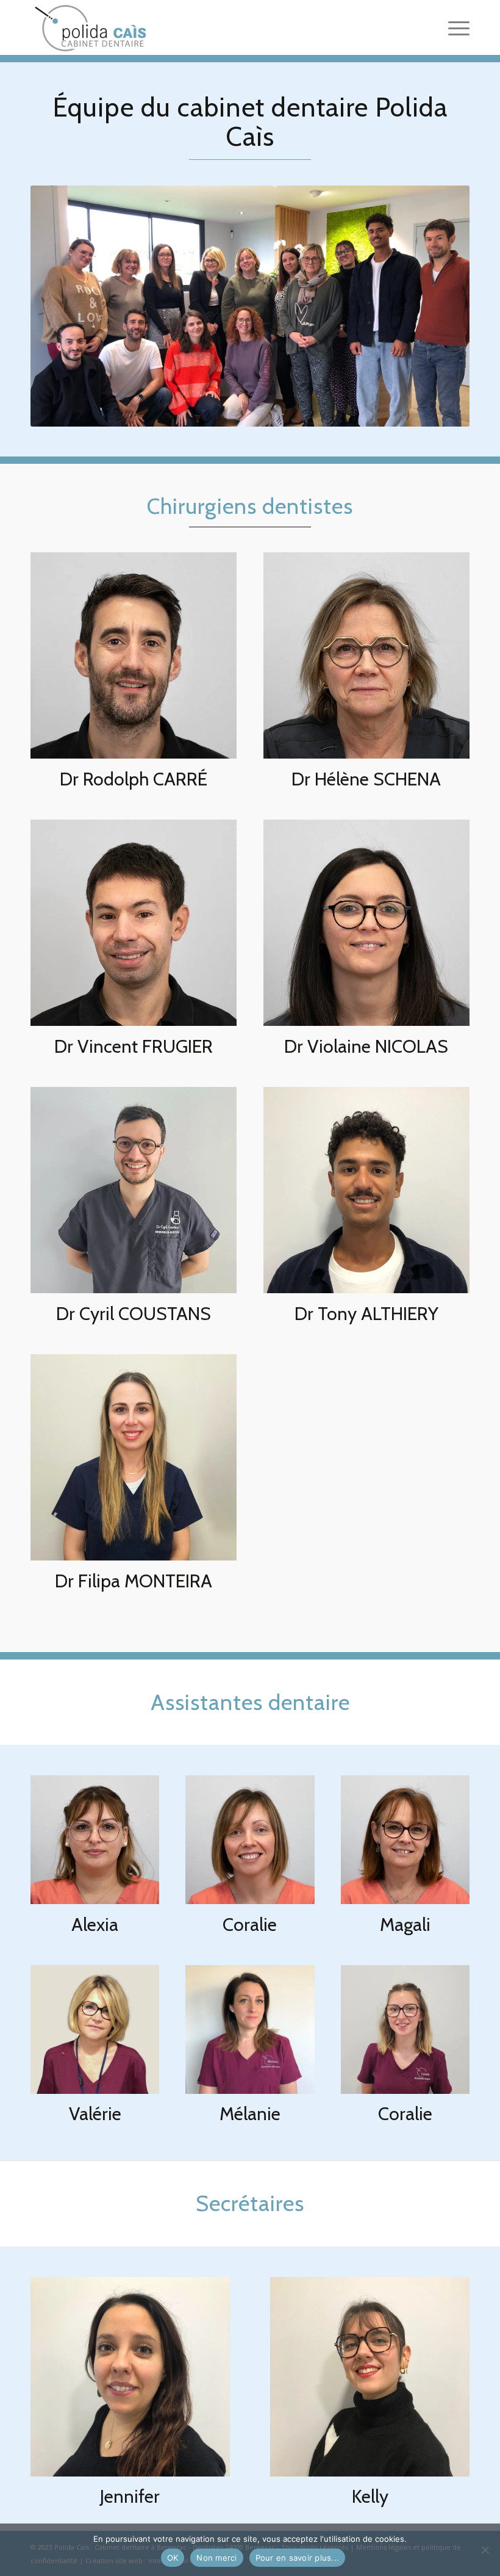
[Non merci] (485, 2550)
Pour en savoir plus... (298, 2558)
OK (173, 2558)
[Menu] (453, 27)
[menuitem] (453, 27)
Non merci (216, 2558)
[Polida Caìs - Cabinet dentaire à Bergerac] (89, 27)
